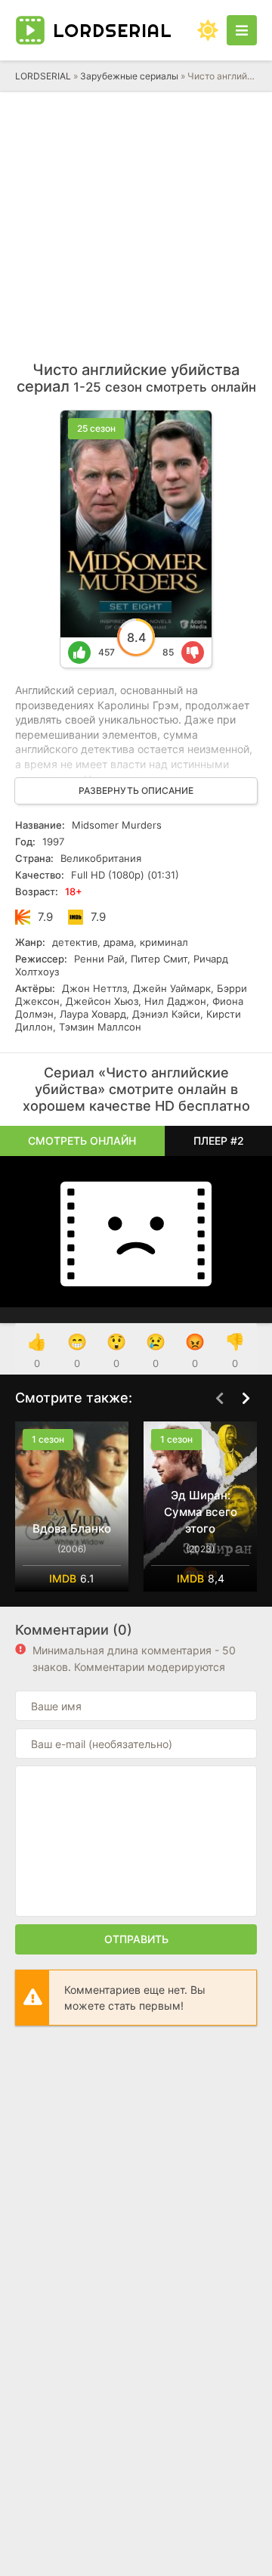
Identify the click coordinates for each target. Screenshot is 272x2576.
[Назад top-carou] (219, 1399)
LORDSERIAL (43, 76)
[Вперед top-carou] (246, 1399)
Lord (113, 30)
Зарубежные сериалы (129, 76)
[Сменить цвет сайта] (208, 30)
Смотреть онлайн (82, 1141)
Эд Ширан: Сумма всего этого (201, 1512)
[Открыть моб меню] (242, 30)
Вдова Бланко (72, 1528)
